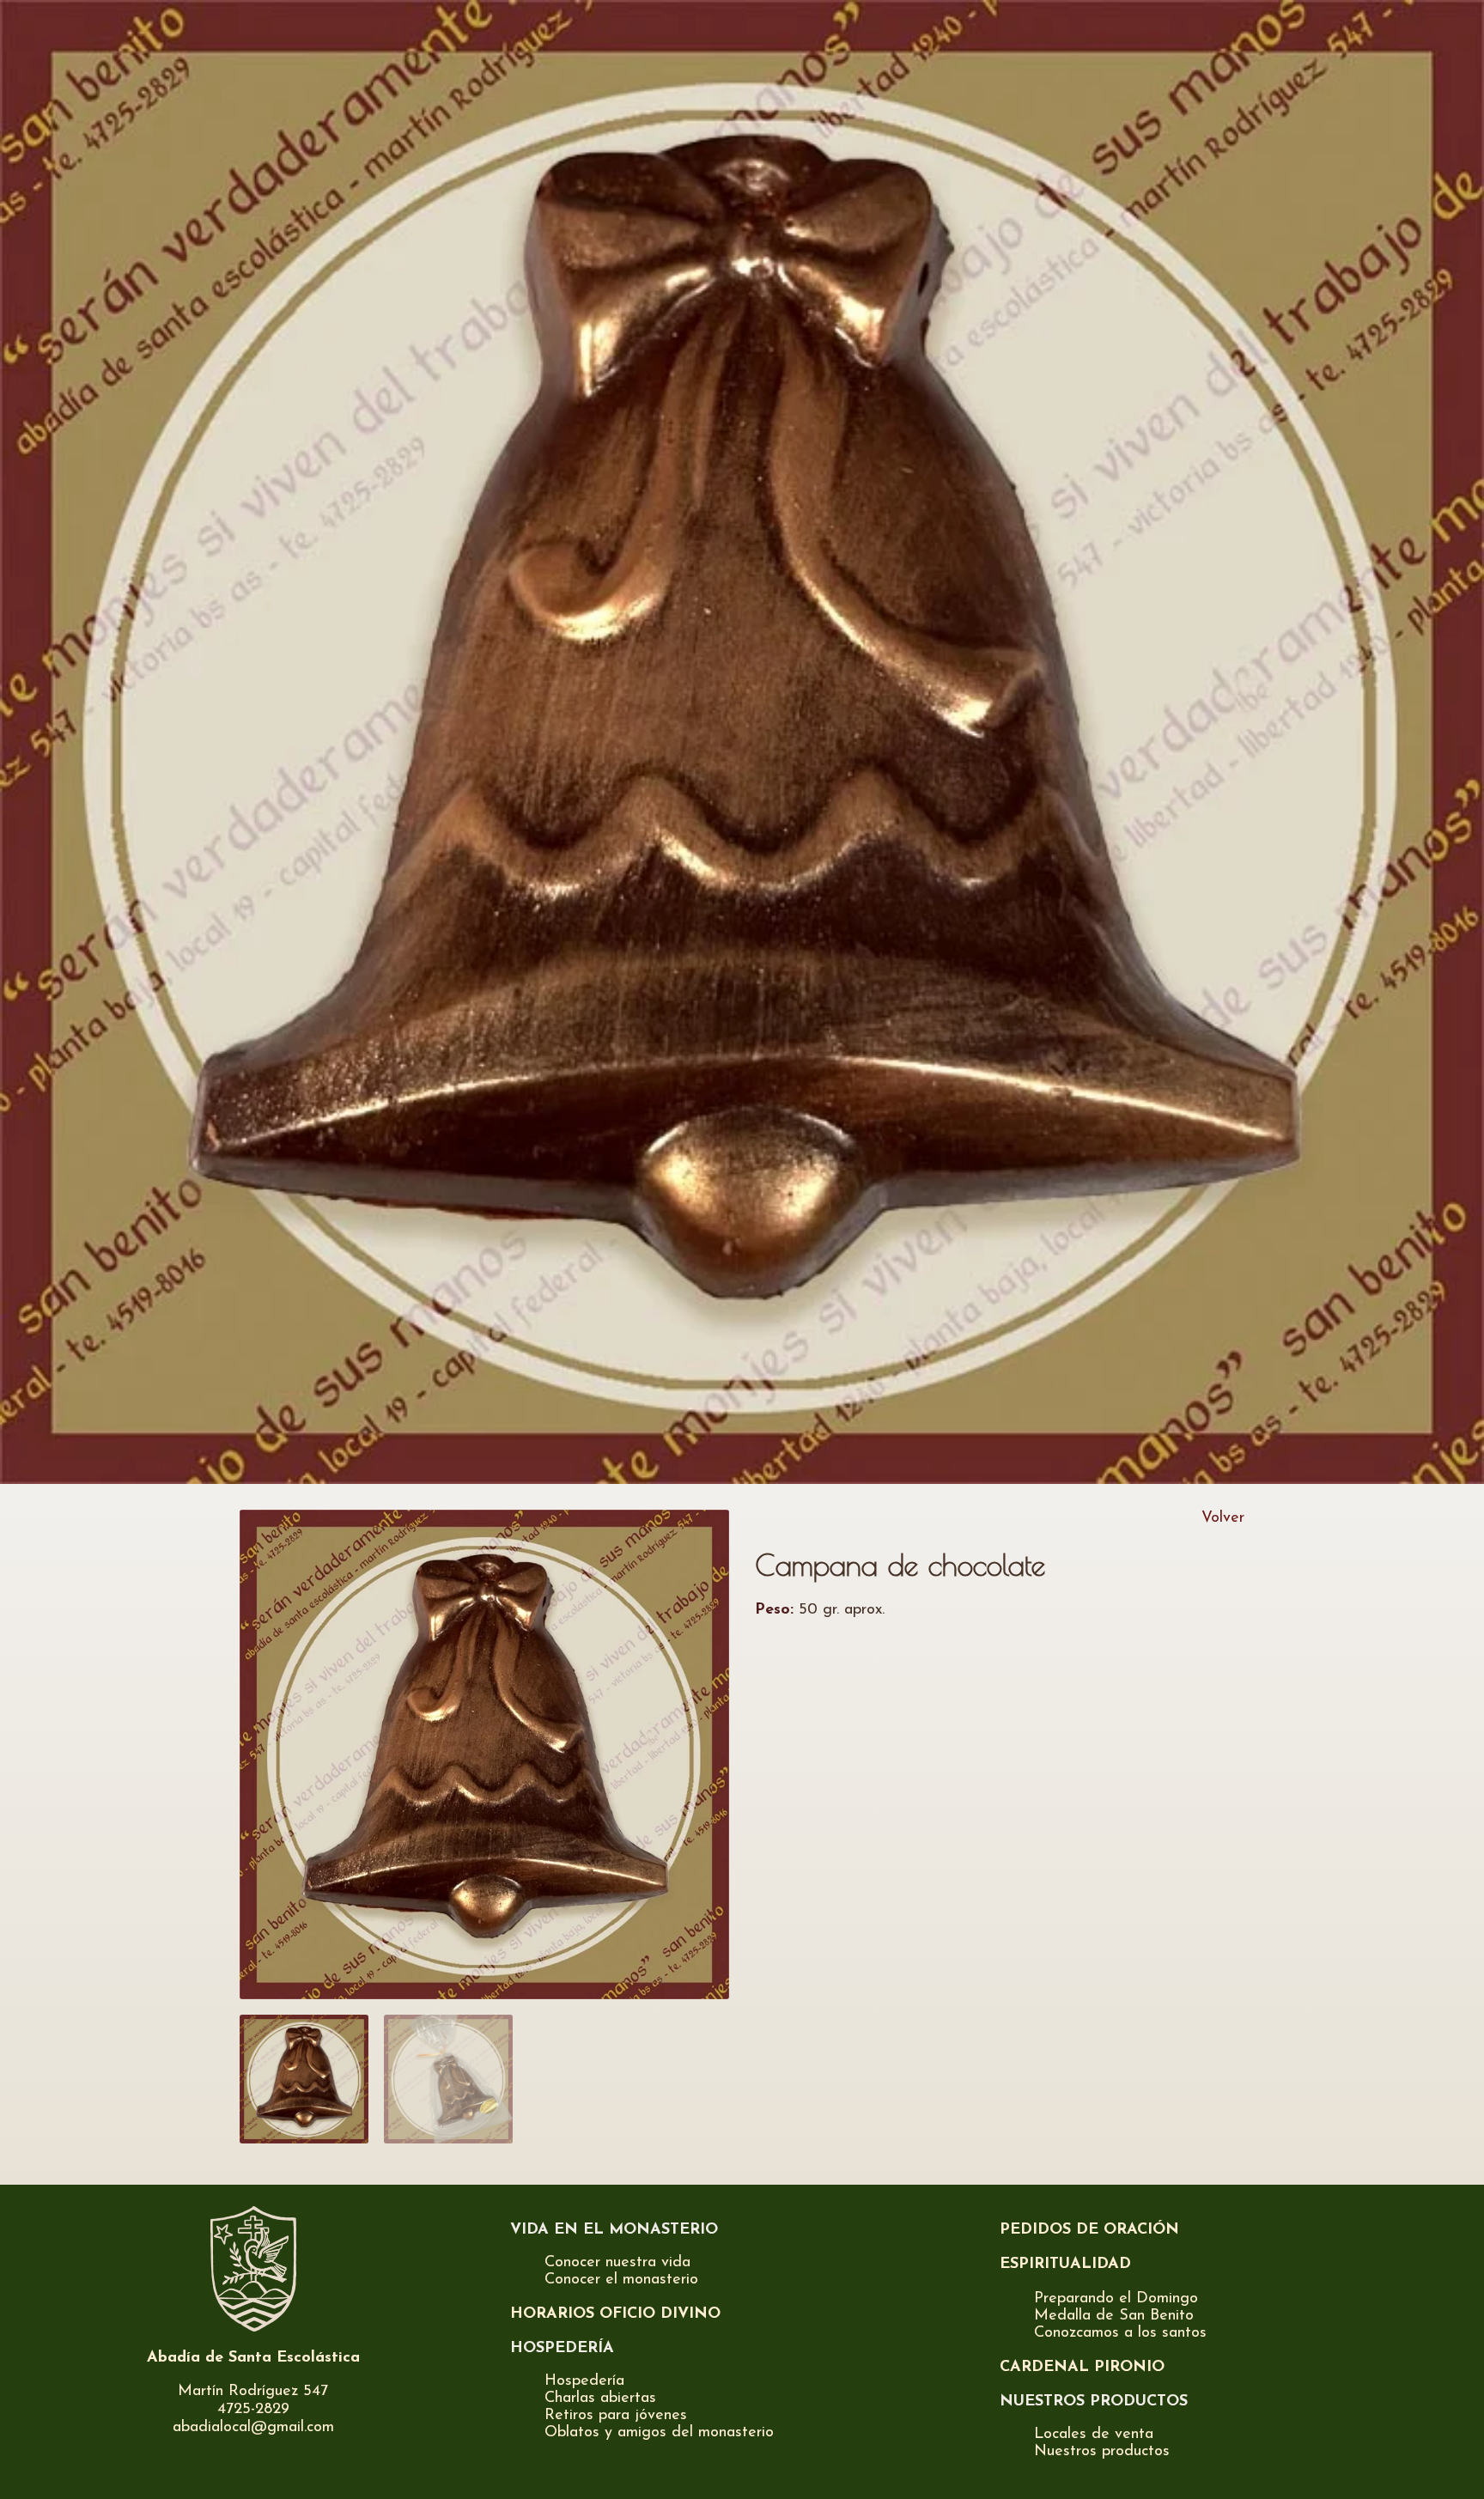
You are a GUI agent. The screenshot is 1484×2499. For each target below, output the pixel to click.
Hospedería (584, 2381)
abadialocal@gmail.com (253, 2428)
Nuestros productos (1102, 2452)
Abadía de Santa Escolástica (253, 2358)
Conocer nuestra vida (617, 2263)
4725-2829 (253, 2410)
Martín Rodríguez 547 (253, 2392)
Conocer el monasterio (621, 2280)
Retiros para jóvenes (616, 2416)
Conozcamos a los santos (1120, 2333)
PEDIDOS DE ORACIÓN (1089, 2230)
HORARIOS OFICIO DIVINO (615, 2314)
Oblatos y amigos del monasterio (659, 2433)
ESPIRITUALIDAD (1065, 2265)
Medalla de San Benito (1114, 2316)
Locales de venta (1094, 2435)
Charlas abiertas (600, 2399)
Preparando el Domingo (1116, 2299)
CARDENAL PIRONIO (1082, 2368)
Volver (1223, 1518)
